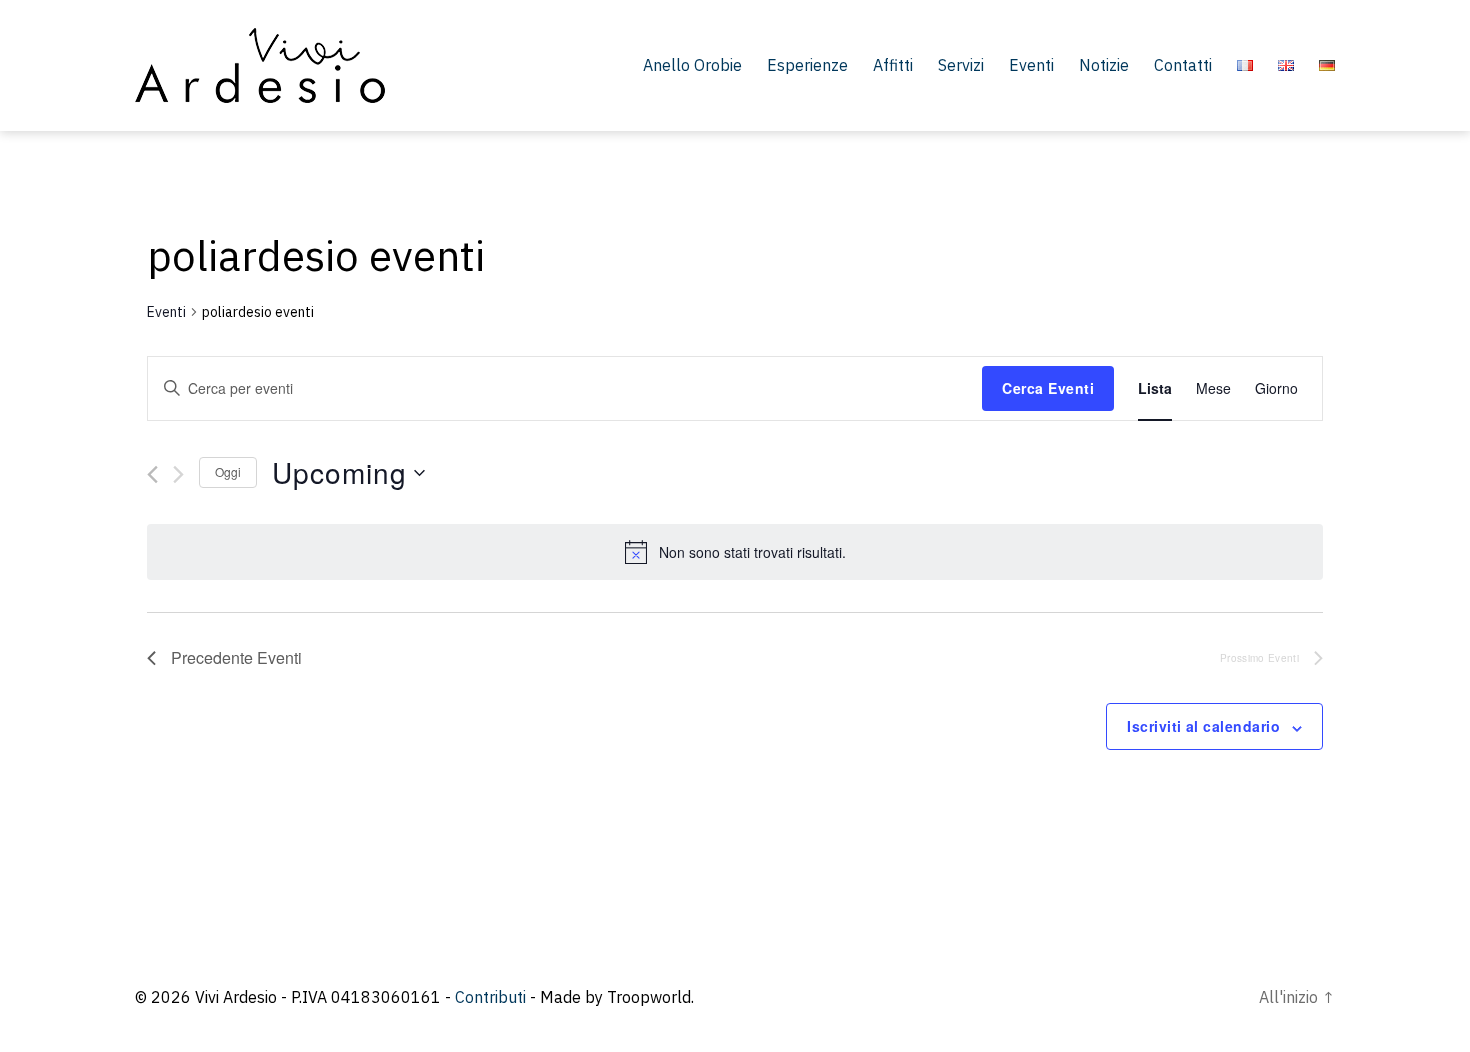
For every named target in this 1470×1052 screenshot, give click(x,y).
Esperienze (807, 65)
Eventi (1031, 65)
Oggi (228, 471)
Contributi (490, 997)
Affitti (893, 65)
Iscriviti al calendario (1203, 726)
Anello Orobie (692, 65)
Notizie (1104, 65)
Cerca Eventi (1048, 388)
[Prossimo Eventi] (178, 474)
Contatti (1183, 65)
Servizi (961, 65)
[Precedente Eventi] (152, 474)
